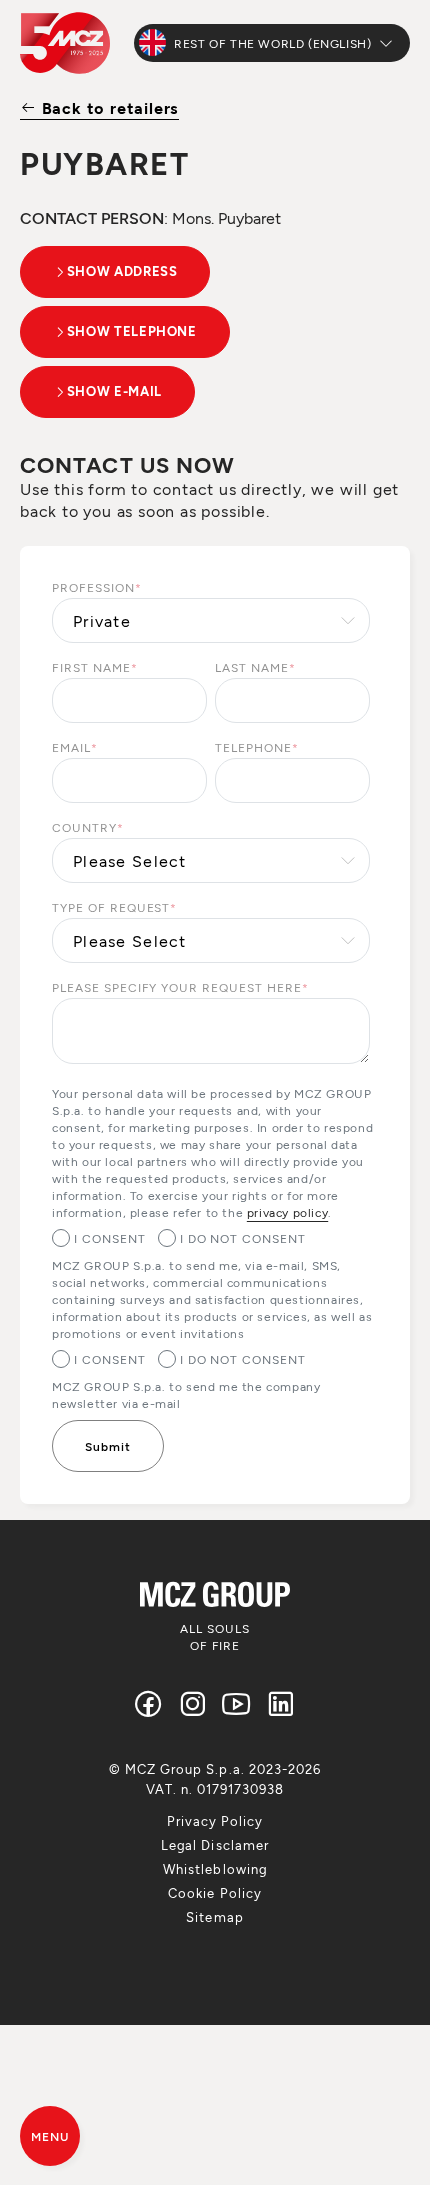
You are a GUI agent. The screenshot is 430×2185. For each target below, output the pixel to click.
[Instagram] (193, 1703)
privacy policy (287, 1212)
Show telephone (132, 331)
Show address (122, 271)
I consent (110, 1238)
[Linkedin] (281, 1703)
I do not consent (243, 1238)
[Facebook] (149, 1703)
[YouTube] (237, 1703)
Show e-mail (114, 391)
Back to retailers (108, 107)
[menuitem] (215, 1821)
